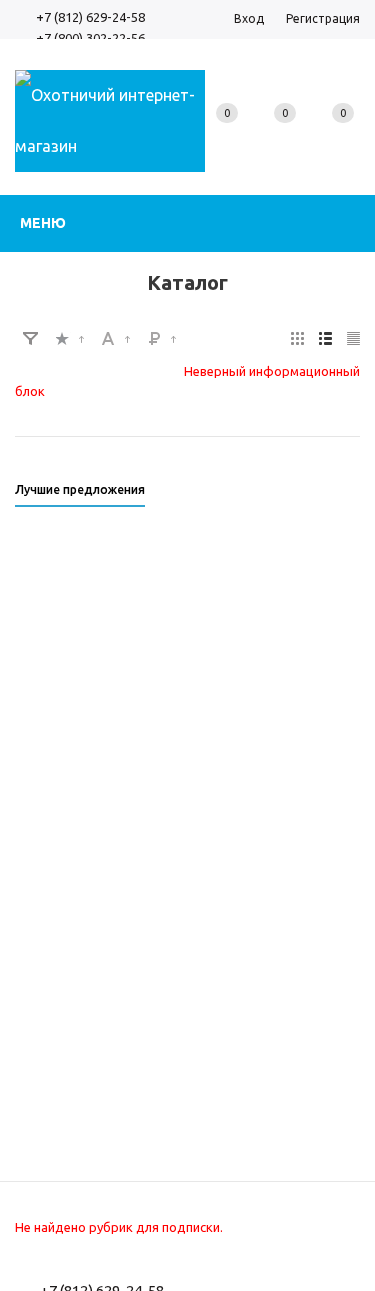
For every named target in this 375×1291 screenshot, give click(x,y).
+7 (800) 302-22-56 (90, 38)
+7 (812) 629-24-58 (90, 17)
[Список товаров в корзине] (342, 135)
